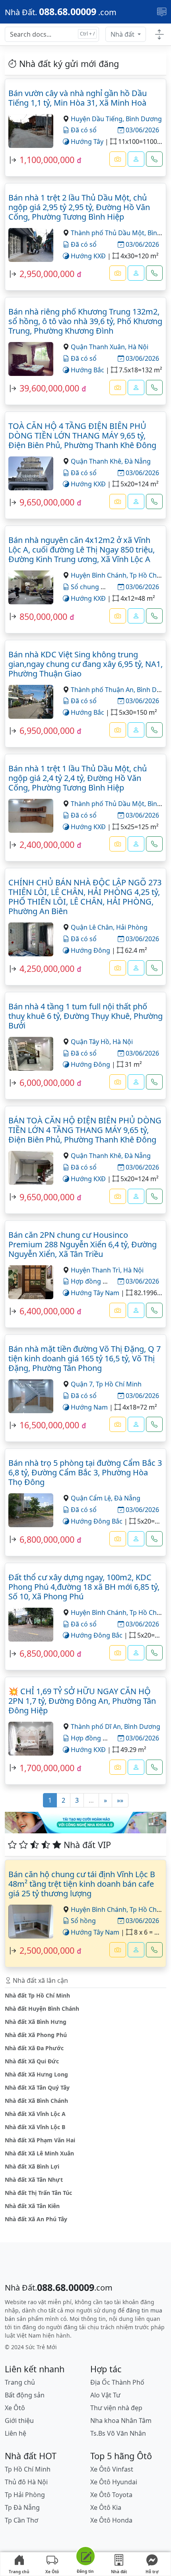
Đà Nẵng (138, 461)
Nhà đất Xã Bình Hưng (36, 2022)
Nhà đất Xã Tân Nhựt (34, 2180)
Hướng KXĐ (87, 256)
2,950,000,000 (47, 274)
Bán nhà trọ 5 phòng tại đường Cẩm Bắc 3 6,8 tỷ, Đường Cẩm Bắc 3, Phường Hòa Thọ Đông (85, 1472)
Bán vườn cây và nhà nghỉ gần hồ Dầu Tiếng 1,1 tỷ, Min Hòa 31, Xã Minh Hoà (78, 98)
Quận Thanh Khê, (98, 461)
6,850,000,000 (47, 1653)
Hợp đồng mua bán (99, 1281)
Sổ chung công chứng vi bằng (115, 587)
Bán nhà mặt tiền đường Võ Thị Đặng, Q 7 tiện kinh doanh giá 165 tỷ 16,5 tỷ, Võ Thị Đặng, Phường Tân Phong (85, 1358)
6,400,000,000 (47, 1311)
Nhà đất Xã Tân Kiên (32, 2206)
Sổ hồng (83, 1921)
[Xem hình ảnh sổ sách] (118, 159)
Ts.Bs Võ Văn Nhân (118, 2433)
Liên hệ (16, 2433)
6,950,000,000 (47, 731)
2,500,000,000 (47, 1950)
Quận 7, (83, 1384)
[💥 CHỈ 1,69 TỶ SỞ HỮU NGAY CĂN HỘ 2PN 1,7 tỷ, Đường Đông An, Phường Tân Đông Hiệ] (31, 1738)
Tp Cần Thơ (21, 2520)
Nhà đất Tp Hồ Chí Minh (37, 1995)
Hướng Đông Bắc (96, 1521)
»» (120, 1800)
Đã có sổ (83, 130)
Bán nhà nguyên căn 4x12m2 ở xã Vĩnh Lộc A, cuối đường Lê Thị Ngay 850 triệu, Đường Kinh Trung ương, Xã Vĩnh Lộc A (82, 550)
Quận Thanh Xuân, (99, 347)
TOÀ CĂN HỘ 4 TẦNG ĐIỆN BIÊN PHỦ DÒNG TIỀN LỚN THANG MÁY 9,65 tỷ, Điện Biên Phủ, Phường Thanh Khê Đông (82, 436)
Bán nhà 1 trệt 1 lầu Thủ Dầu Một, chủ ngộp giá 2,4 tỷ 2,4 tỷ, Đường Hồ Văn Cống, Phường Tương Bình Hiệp (78, 778)
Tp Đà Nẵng (22, 2507)
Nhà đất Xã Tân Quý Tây (37, 2087)
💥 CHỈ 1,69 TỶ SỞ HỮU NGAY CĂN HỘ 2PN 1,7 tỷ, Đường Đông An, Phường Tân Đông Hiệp (82, 1701)
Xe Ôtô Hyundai (114, 2482)
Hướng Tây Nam (94, 1293)
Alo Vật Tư (105, 2395)
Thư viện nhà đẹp (116, 2408)
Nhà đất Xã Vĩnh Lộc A (35, 2114)
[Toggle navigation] (162, 12)
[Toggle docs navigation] (159, 35)
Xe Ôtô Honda (111, 2520)
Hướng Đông (90, 950)
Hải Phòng (132, 927)
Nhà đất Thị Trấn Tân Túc (38, 2193)
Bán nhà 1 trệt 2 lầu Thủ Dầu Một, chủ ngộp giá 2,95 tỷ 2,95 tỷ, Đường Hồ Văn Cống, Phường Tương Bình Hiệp (79, 207)
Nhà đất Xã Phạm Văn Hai (40, 2140)
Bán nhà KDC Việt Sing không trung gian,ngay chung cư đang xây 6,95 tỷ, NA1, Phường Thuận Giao (85, 664)
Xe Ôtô (52, 2572)
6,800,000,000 (47, 1539)
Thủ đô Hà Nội (26, 2482)
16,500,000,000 (49, 1425)
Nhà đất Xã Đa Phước (34, 2048)
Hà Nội (138, 347)
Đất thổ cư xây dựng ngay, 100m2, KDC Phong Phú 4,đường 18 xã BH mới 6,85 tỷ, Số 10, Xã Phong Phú (84, 1587)
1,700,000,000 (47, 1768)
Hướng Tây (86, 142)
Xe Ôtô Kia (106, 2507)
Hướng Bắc (87, 370)
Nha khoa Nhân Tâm (121, 2421)
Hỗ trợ (152, 2572)
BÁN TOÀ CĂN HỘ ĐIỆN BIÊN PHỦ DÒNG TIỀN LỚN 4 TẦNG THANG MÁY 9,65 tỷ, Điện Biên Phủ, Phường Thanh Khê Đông (85, 1130)
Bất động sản (25, 2395)
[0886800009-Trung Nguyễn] (136, 1950)
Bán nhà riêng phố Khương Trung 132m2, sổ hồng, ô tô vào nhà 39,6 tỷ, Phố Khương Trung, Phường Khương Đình (85, 321)
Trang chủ (19, 2572)
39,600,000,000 (49, 388)
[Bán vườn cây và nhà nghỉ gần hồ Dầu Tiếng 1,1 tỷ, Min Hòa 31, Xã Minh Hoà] (31, 130)
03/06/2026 (142, 130)
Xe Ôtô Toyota (111, 2495)
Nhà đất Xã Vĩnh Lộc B (35, 2127)
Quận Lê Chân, (93, 927)
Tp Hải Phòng (25, 2495)
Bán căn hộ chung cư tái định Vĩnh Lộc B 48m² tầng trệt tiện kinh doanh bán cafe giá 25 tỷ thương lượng (82, 1884)
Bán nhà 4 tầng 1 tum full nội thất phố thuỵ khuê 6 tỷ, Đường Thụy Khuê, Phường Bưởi (85, 1016)
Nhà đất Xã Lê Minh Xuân (39, 2153)
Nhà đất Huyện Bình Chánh (42, 2009)
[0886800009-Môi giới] (136, 159)
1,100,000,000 (47, 160)
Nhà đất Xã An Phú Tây (36, 2219)
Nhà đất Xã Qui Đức (32, 2061)
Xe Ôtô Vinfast (112, 2469)
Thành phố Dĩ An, (97, 1727)
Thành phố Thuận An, (104, 690)
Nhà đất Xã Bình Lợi (32, 2166)
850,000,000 (43, 616)
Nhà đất (123, 34)
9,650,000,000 (47, 502)
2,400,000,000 (47, 845)
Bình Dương (144, 119)
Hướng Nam (88, 1407)
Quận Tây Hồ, (92, 1042)
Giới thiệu (19, 2421)
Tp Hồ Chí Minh (119, 1384)
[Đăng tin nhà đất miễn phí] (85, 2557)
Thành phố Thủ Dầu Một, (109, 233)
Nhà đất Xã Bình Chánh (36, 2101)
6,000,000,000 (47, 1083)
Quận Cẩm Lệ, (92, 1498)
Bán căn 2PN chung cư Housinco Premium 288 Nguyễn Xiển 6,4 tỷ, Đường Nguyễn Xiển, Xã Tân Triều (83, 1244)
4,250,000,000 (47, 968)
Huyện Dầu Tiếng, (98, 119)
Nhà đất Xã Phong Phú (36, 2035)
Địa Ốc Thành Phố (117, 2382)
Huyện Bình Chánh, (100, 575)
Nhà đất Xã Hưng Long (36, 2074)
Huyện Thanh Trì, (97, 1270)
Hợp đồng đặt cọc (97, 1738)
